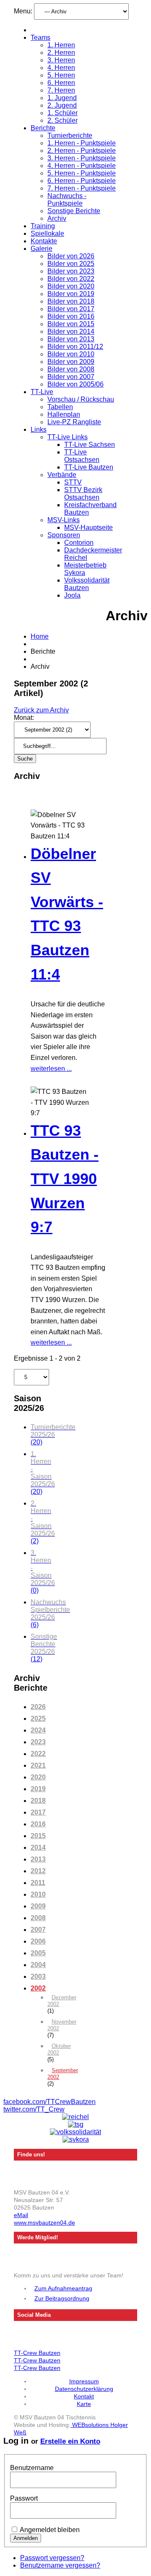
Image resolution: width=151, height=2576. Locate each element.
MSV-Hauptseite (89, 527)
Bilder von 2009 (71, 362)
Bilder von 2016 (71, 316)
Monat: (24, 718)
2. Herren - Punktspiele (82, 151)
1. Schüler (62, 113)
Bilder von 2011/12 (75, 347)
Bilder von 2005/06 (75, 384)
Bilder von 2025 (71, 264)
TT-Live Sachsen (90, 445)
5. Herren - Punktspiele (82, 173)
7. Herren (61, 90)
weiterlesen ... (51, 1069)
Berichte (43, 128)
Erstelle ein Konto (70, 2441)
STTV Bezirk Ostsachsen (83, 494)
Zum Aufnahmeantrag (63, 2288)
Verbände (62, 475)
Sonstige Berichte (74, 211)
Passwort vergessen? (52, 2558)
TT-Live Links (68, 437)
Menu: (24, 11)
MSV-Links (64, 520)
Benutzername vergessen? (60, 2565)
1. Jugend (62, 98)
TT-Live (42, 392)
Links (39, 429)
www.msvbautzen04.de (44, 2223)
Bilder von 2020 (71, 286)
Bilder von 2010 (71, 354)
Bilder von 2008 (71, 369)
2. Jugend (62, 105)
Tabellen (60, 407)
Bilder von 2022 (71, 279)
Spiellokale (47, 233)
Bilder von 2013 (71, 339)
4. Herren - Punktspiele (82, 166)
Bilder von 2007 (71, 377)
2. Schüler (62, 120)
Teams (40, 37)
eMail (21, 2215)
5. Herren (61, 75)
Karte (84, 2404)
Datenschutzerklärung (84, 2389)
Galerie (42, 249)
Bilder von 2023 (71, 271)
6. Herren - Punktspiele (82, 181)
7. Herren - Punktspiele (82, 188)
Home (40, 636)
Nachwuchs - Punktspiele (67, 200)
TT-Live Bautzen (89, 467)
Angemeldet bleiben (50, 2530)
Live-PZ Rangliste (74, 422)
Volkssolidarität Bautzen (87, 584)
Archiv (57, 218)
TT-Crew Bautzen (37, 2353)
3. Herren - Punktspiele (82, 158)
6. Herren (61, 83)
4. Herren (61, 68)
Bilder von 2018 (71, 301)
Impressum (84, 2381)
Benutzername (32, 2468)
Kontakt (84, 2396)
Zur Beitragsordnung (62, 2298)
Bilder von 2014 (71, 331)
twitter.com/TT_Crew (34, 2109)
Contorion (79, 543)
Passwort (24, 2498)
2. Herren (61, 53)
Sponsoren (64, 535)
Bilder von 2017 (71, 309)
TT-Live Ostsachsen (82, 456)
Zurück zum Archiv (41, 710)
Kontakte (44, 241)
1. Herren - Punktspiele (82, 143)
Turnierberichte (70, 135)
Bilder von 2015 (71, 324)
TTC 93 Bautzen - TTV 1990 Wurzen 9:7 (65, 1179)
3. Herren (61, 60)
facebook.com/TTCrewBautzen (49, 2102)
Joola (72, 595)
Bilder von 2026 (71, 256)
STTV (73, 482)
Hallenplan (64, 414)
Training (43, 226)
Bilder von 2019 (71, 294)
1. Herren (61, 45)
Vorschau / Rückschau (81, 399)
